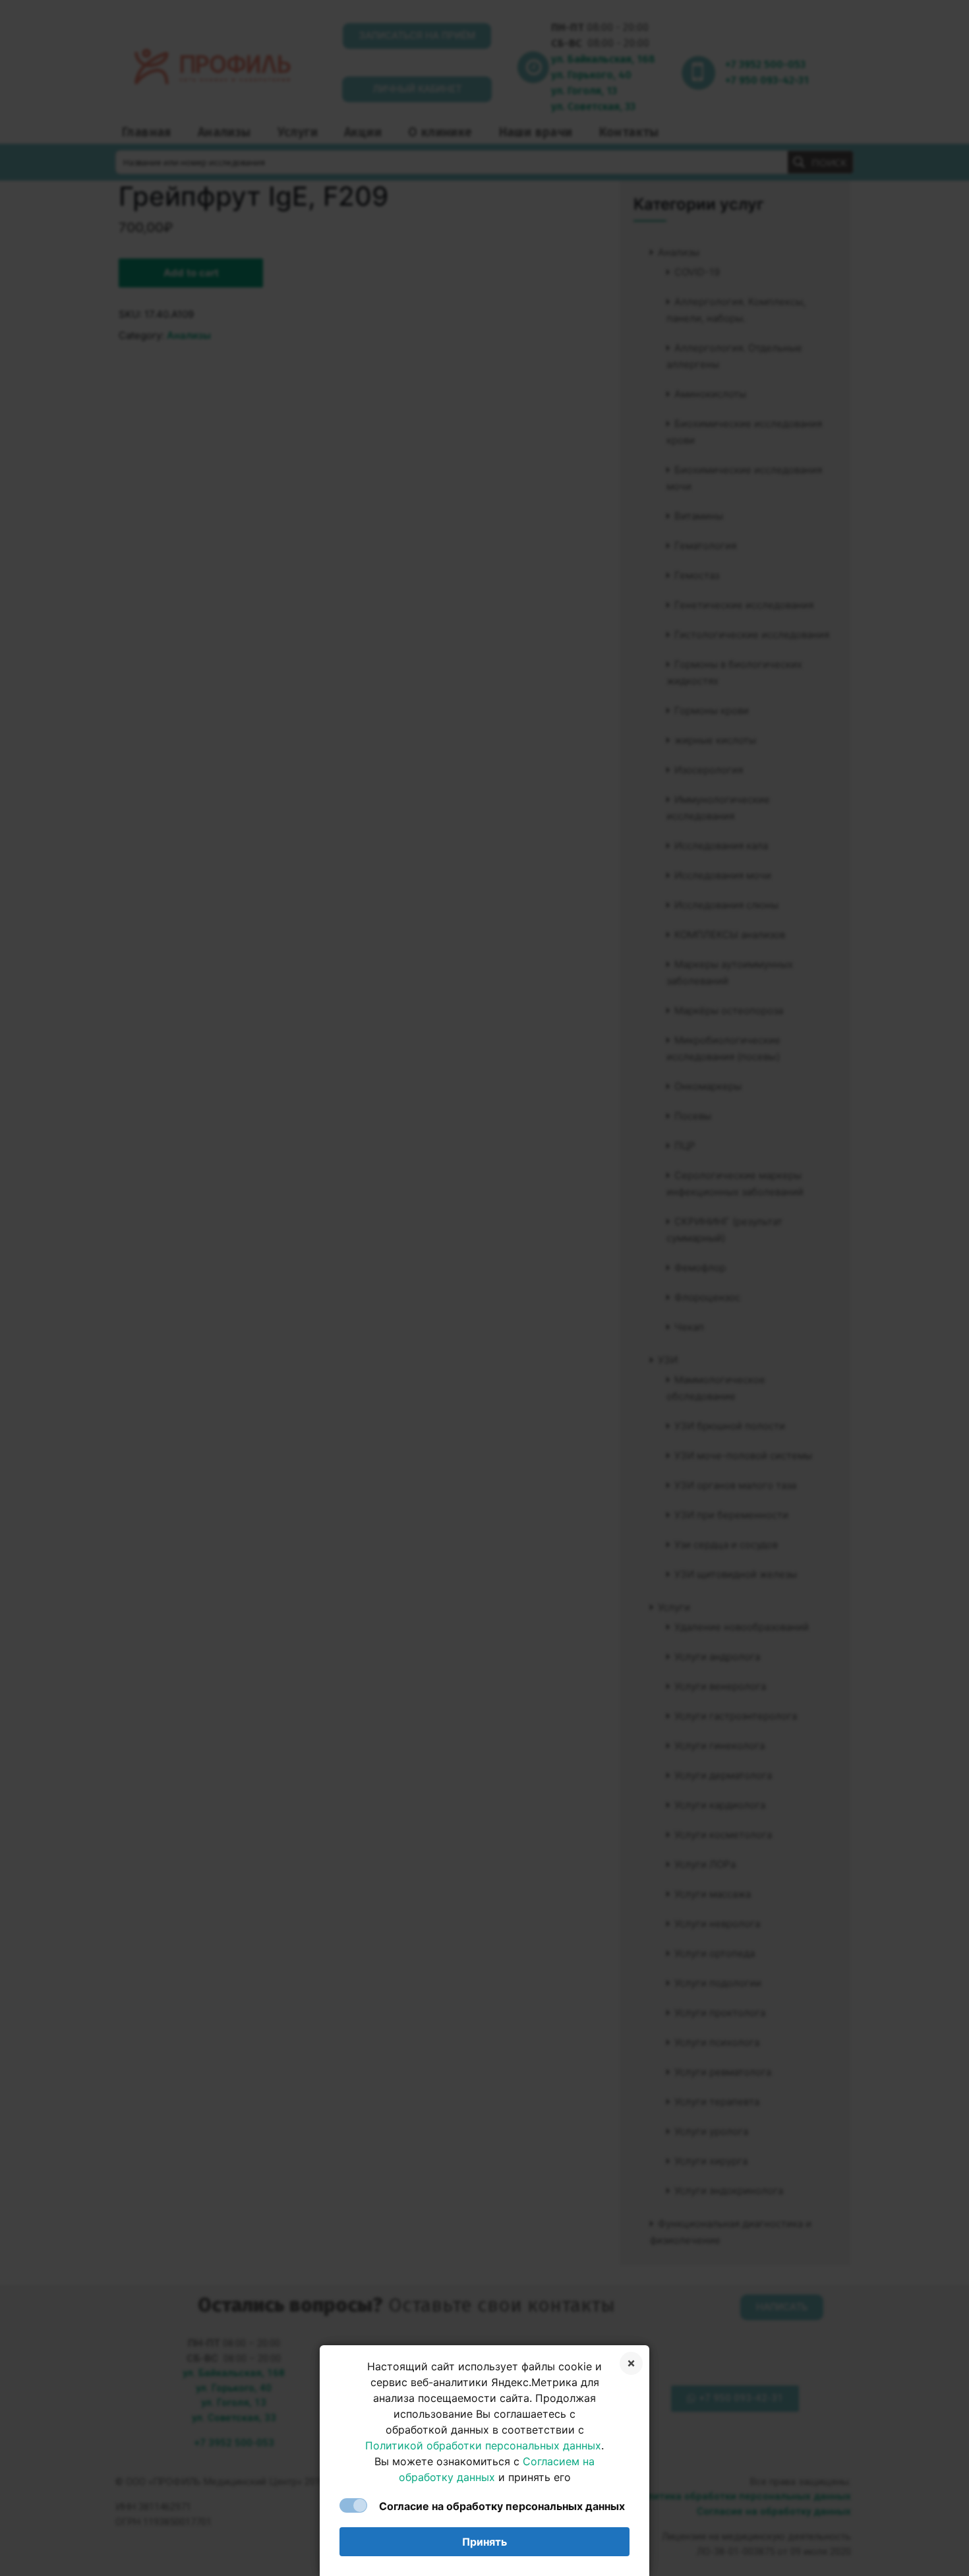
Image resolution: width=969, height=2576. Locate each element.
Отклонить (631, 2363)
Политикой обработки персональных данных (483, 2445)
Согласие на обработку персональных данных (502, 2506)
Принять (484, 2542)
